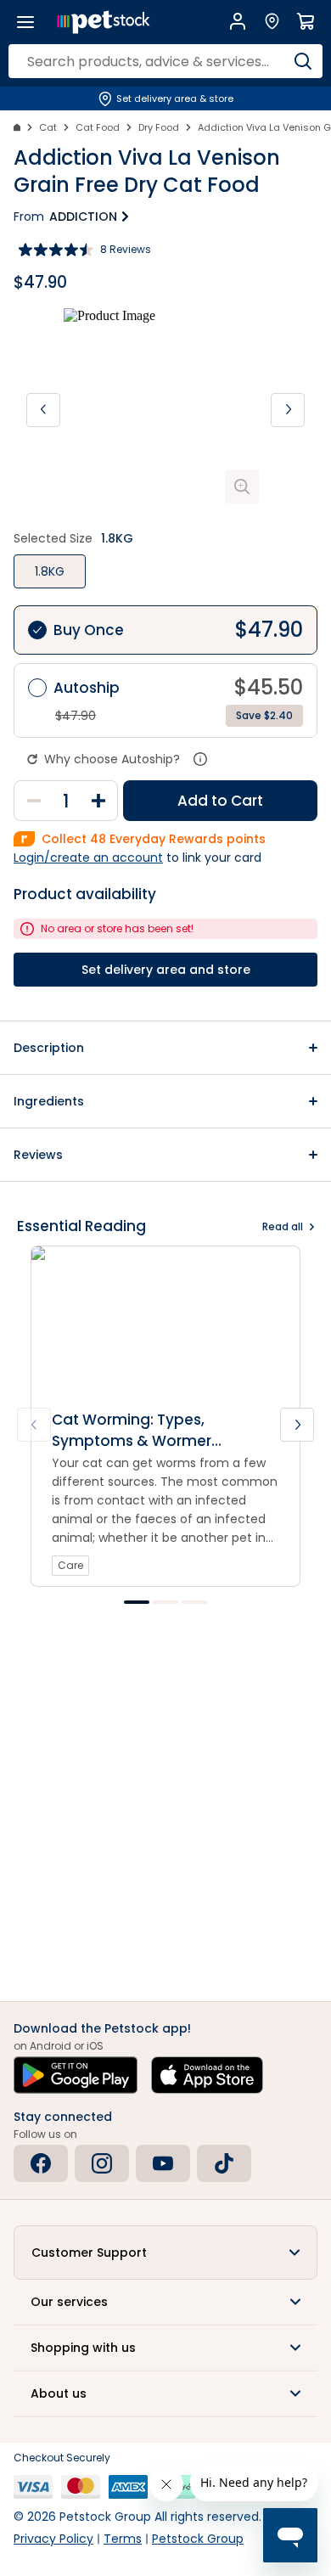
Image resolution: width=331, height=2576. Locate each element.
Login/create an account (88, 858)
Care (70, 1565)
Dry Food (159, 127)
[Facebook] (41, 2163)
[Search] (303, 61)
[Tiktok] (224, 2163)
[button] (165, 1048)
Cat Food (98, 127)
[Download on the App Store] (207, 2075)
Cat (48, 127)
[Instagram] (102, 2163)
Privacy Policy (53, 2539)
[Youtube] (163, 2163)
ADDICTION (83, 217)
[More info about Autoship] (200, 759)
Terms (123, 2539)
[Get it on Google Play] (76, 2075)
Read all (283, 1226)
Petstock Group (198, 2539)
